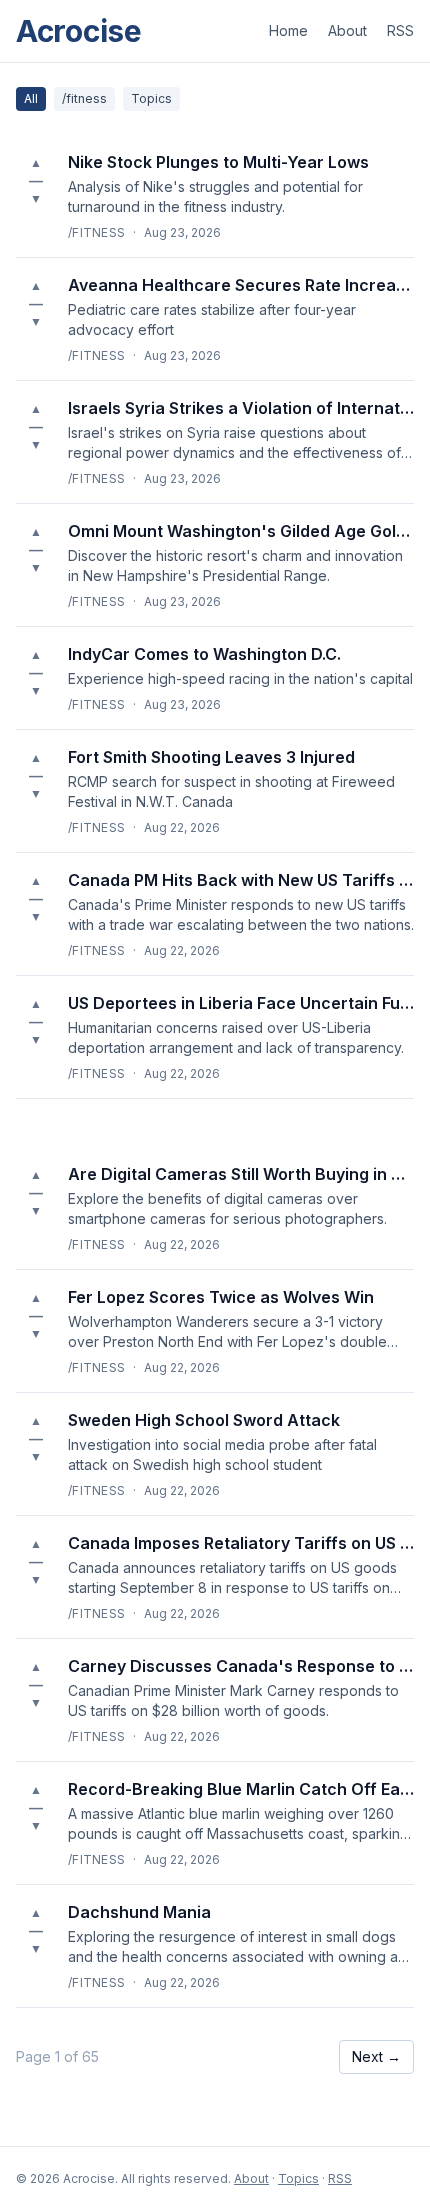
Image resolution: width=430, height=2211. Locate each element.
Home (288, 30)
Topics (151, 98)
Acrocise (79, 31)
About (347, 30)
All (31, 98)
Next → (376, 2056)
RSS (400, 30)
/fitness (84, 98)
